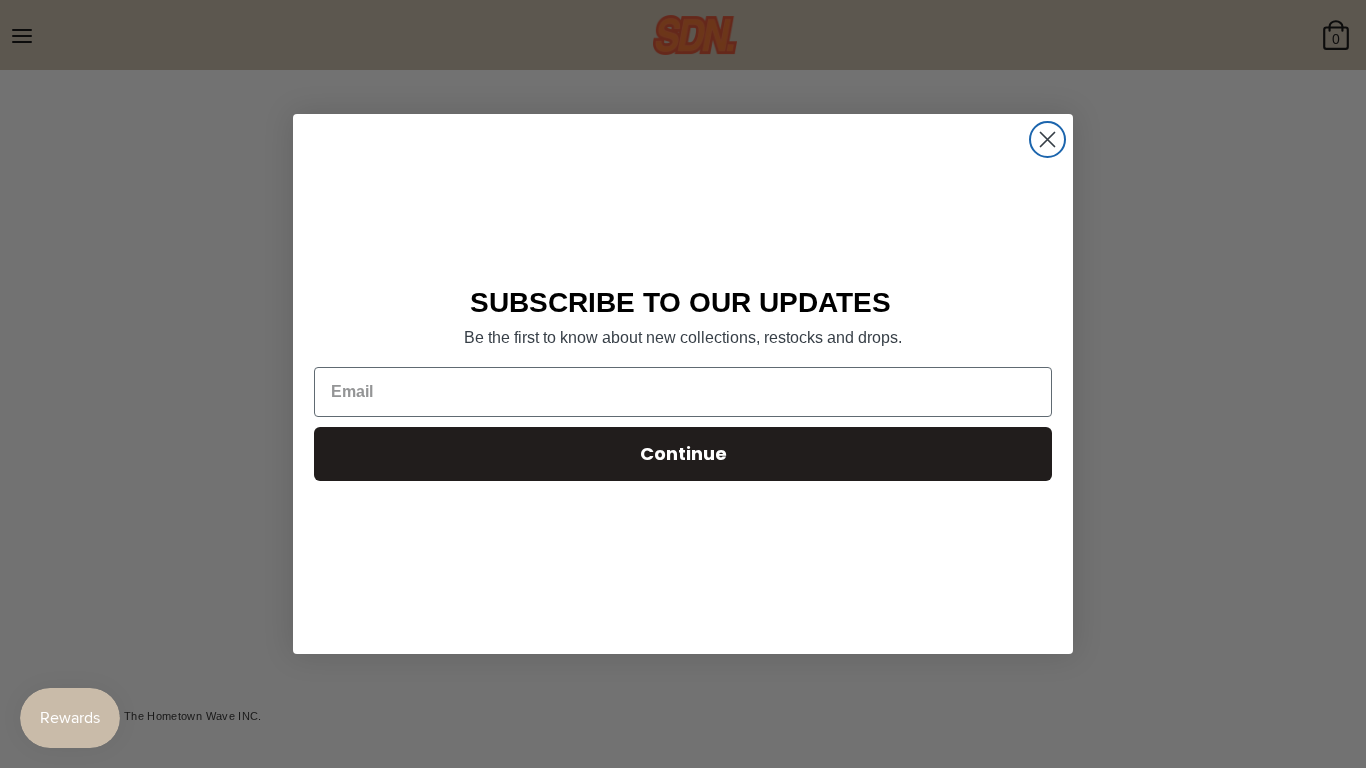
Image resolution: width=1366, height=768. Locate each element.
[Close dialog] (1047, 139)
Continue (683, 453)
